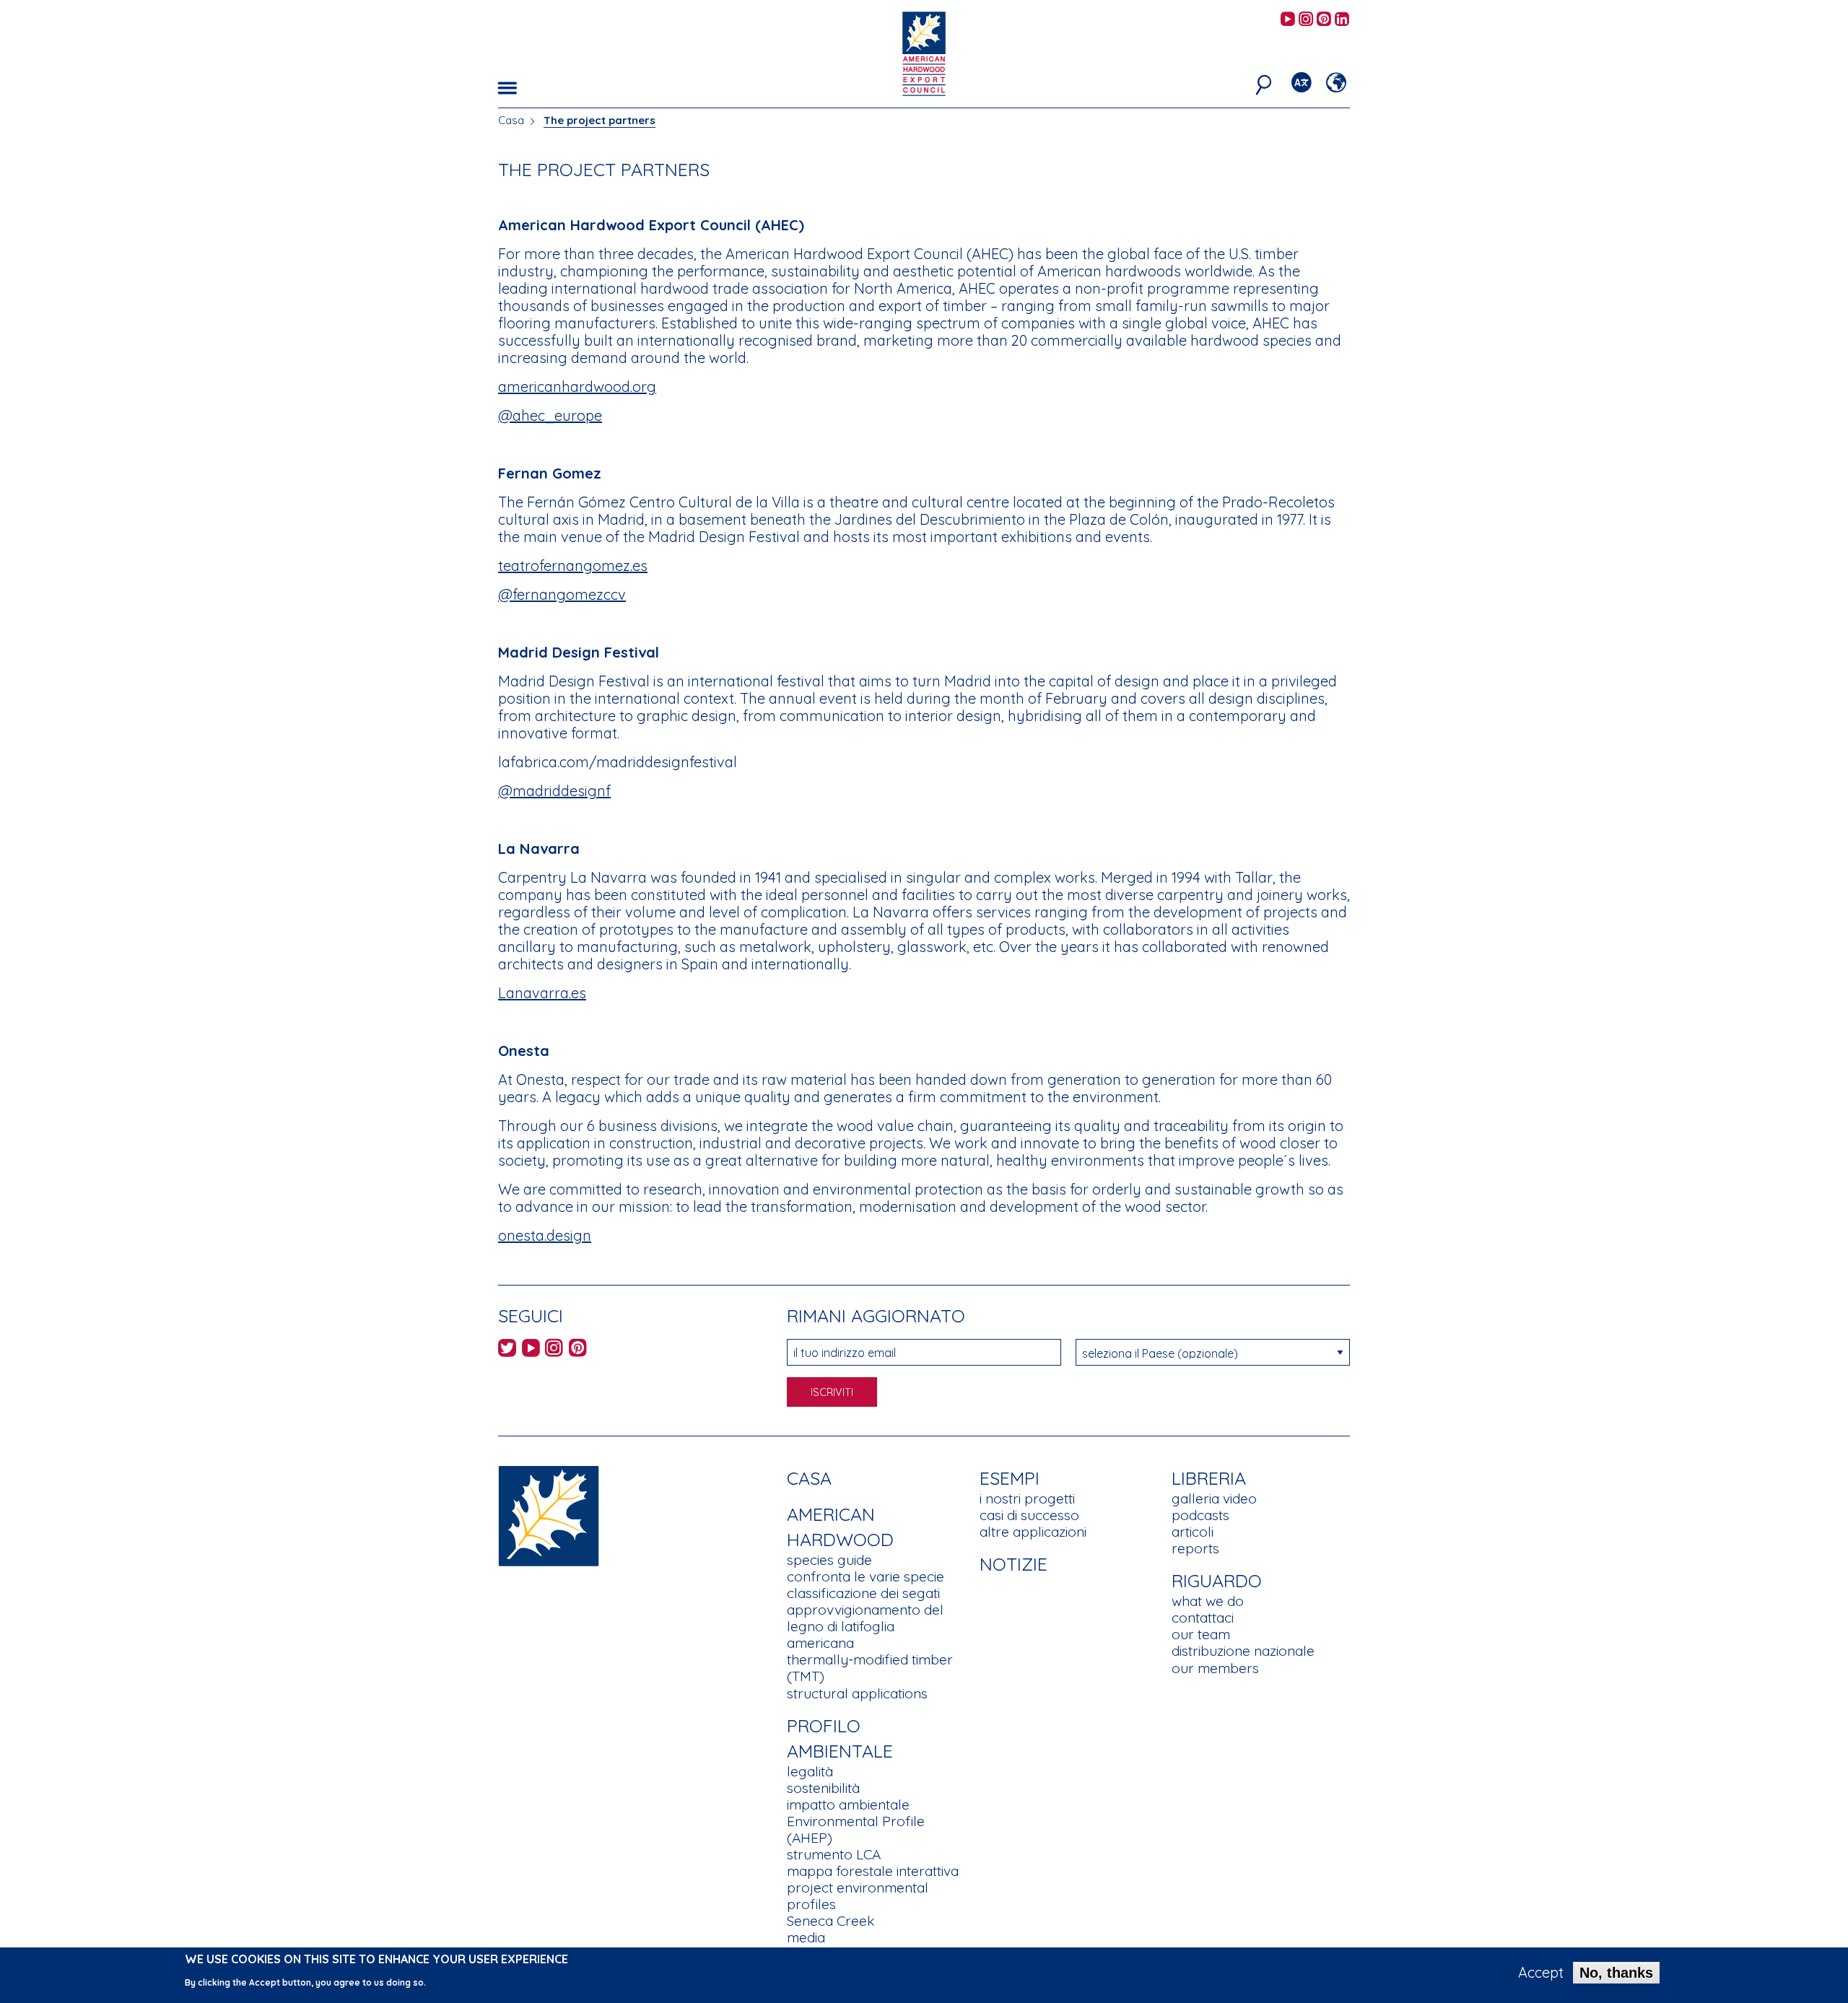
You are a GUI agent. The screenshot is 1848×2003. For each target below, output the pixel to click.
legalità (810, 1771)
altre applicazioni (1033, 1532)
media (806, 1937)
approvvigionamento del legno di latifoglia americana (865, 1626)
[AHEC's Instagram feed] (1306, 20)
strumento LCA (834, 1854)
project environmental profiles (858, 1896)
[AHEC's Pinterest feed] (1324, 20)
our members (1215, 1668)
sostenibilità (823, 1788)
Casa (511, 120)
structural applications (857, 1693)
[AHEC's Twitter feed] (507, 1350)
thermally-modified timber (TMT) (870, 1668)
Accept (1541, 1973)
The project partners (600, 120)
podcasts (1200, 1515)
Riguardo (1217, 1580)
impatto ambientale (848, 1805)
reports (1195, 1548)
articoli (1193, 1532)
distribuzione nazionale (1243, 1651)
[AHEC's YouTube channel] (1288, 20)
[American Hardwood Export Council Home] (924, 52)
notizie (1014, 1564)
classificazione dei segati (863, 1593)
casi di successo (1029, 1515)
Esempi (1010, 1478)
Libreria (1209, 1478)
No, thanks (1616, 1973)
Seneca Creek (831, 1921)
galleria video (1214, 1498)
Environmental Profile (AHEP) (856, 1829)
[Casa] (549, 1515)
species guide (829, 1560)
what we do (1208, 1601)
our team (1201, 1634)
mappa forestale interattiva (873, 1871)
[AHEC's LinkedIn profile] (1342, 20)
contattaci (1203, 1618)
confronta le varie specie (866, 1576)
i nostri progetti (1027, 1498)
